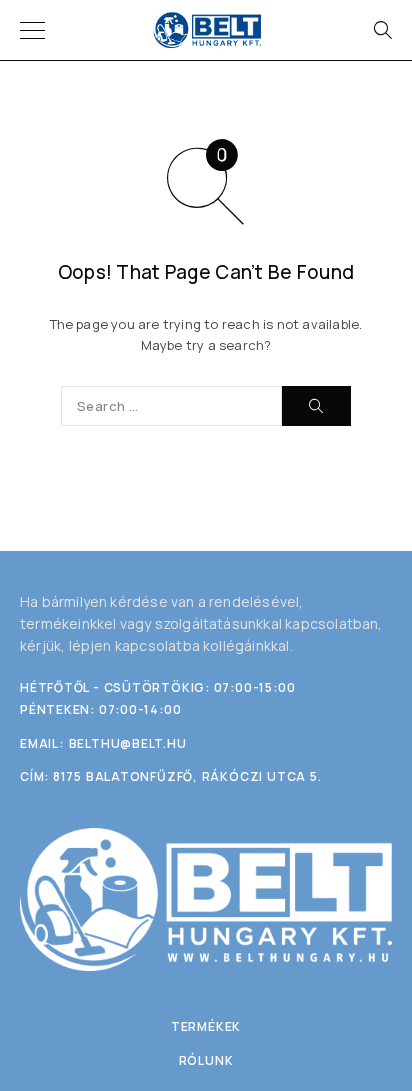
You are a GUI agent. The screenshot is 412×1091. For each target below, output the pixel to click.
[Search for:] (171, 406)
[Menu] (32, 30)
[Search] (382, 30)
